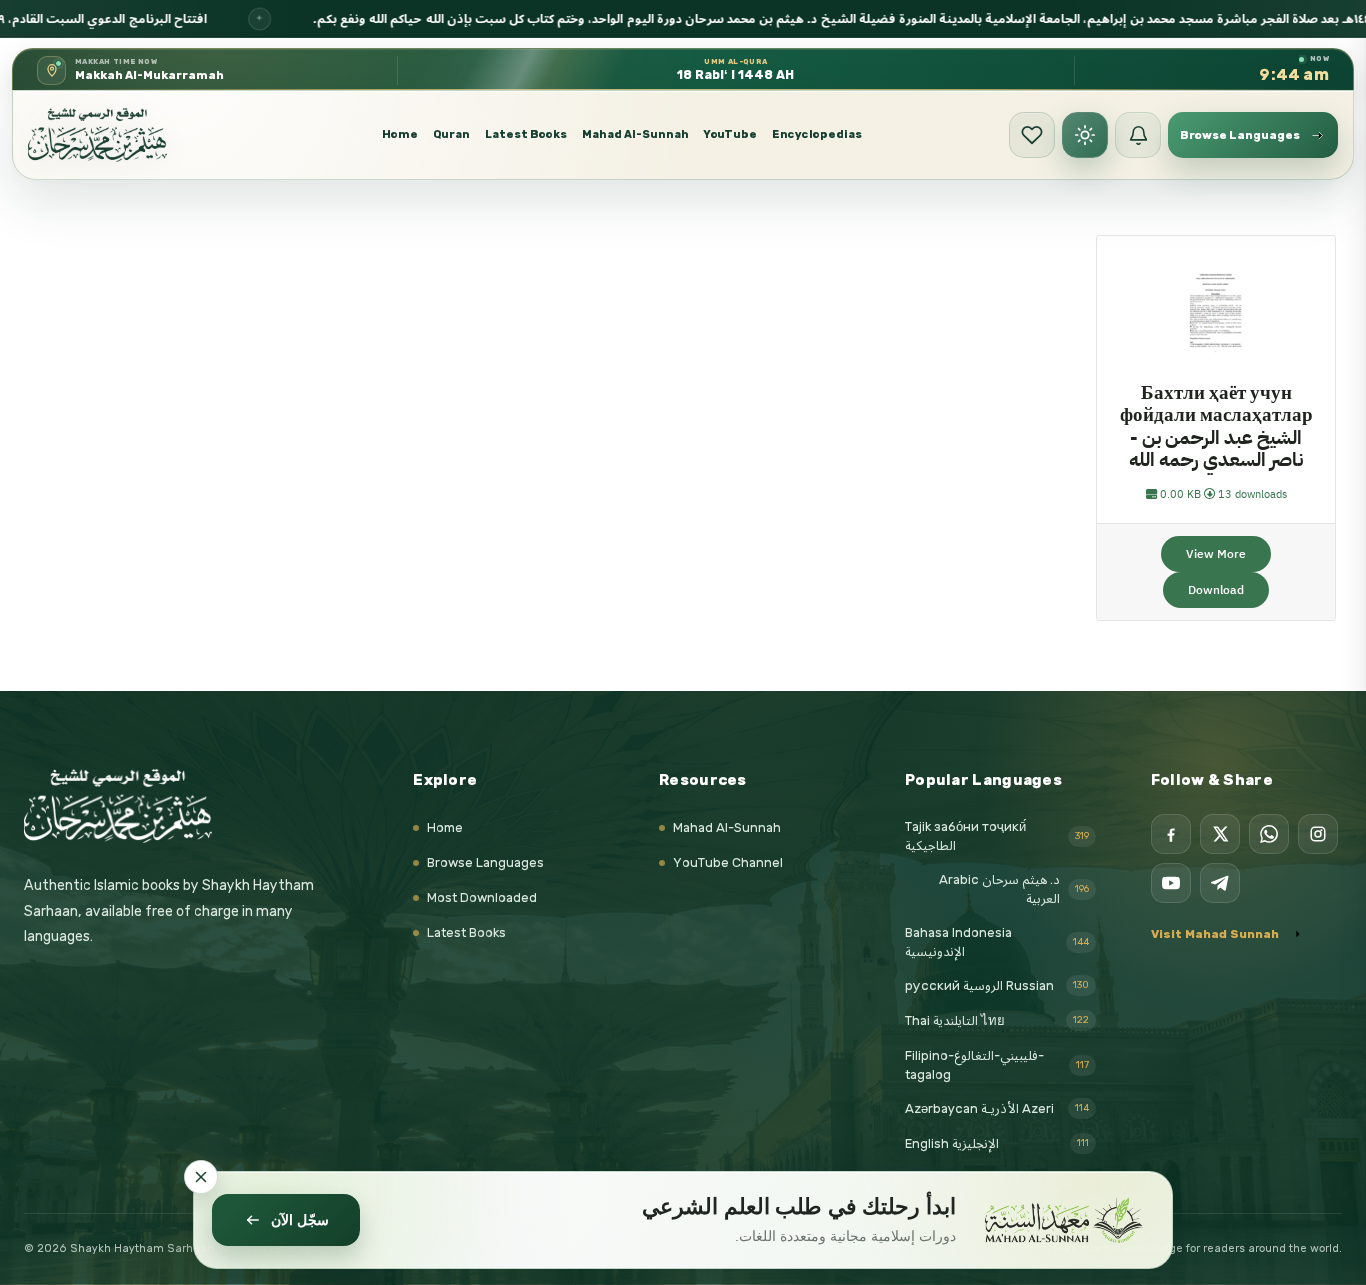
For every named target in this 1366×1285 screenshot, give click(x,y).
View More (1216, 554)
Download (1216, 590)
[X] (1220, 834)
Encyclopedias (817, 134)
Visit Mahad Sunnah (1215, 934)
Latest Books (526, 134)
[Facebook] (1171, 834)
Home (400, 134)
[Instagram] (1318, 834)
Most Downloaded (482, 897)
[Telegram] (1220, 883)
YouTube (730, 134)
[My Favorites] (1032, 135)
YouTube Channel (728, 862)
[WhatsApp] (1269, 834)
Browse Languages (485, 862)
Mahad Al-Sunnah (635, 134)
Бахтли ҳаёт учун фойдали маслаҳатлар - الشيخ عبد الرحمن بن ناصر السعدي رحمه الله (1216, 426)
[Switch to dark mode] (1085, 135)
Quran (451, 134)
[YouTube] (1171, 883)
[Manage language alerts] (1138, 135)
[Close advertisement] (201, 1177)
